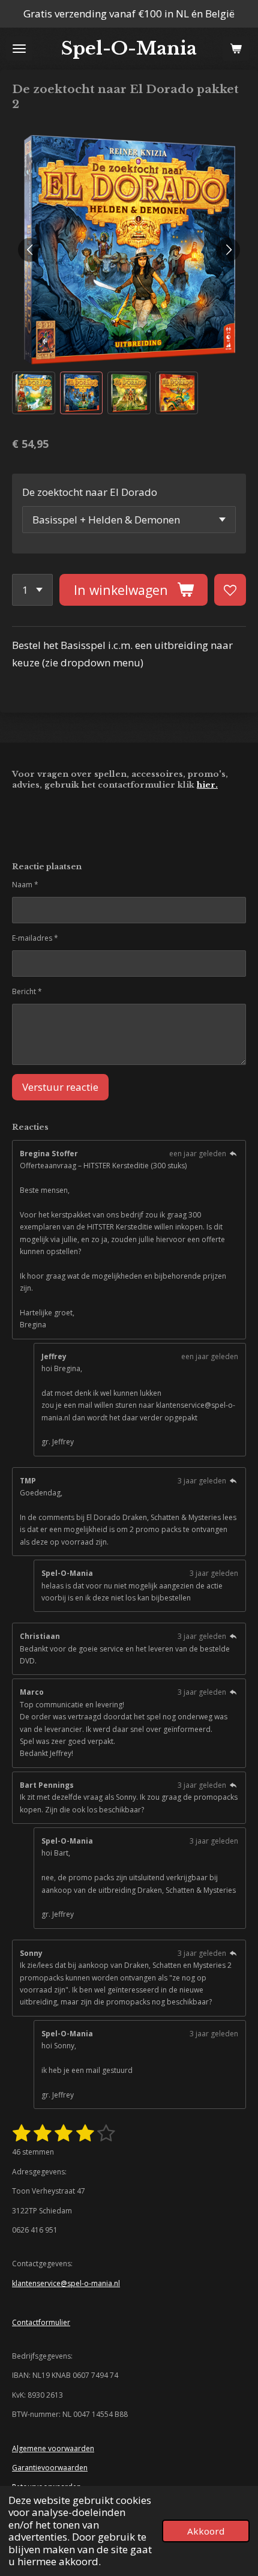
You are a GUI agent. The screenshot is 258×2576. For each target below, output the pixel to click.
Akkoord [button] (206, 2531)
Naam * (25, 885)
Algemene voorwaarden (53, 2448)
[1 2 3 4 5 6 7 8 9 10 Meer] (32, 590)
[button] (34, 393)
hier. (207, 785)
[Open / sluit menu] (19, 49)
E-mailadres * (35, 938)
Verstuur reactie (60, 1087)
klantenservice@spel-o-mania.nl (66, 2283)
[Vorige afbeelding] (30, 250)
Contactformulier (41, 2322)
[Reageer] (233, 1154)
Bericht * (27, 991)
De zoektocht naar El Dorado (90, 492)
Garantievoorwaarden (50, 2468)
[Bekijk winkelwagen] (236, 49)
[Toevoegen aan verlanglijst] (230, 590)
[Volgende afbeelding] (228, 250)
